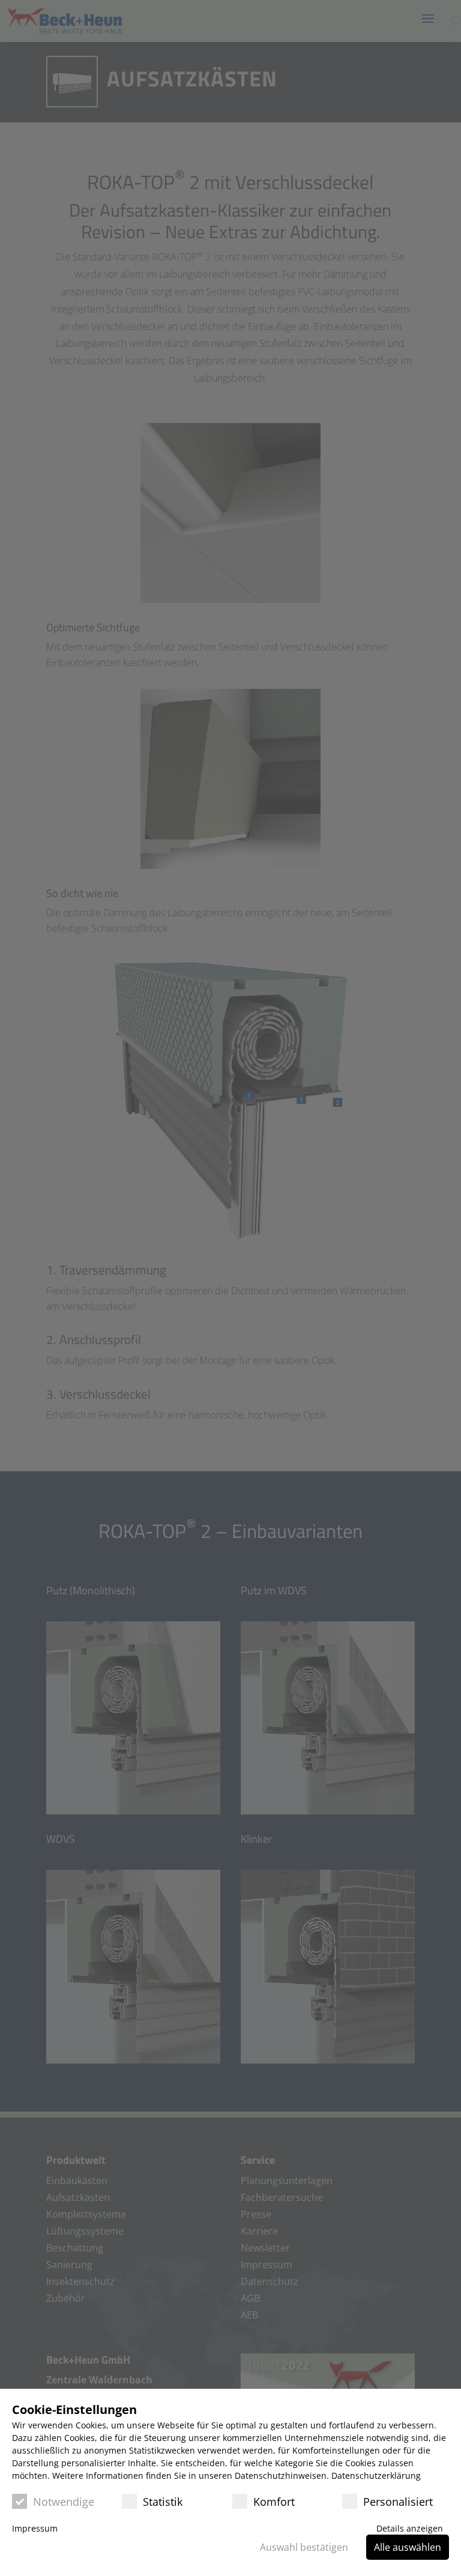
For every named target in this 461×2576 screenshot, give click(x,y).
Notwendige (64, 2502)
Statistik (163, 2502)
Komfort (274, 2502)
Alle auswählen (408, 2547)
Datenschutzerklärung (376, 2475)
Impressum (35, 2528)
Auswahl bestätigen (304, 2547)
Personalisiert (398, 2502)
